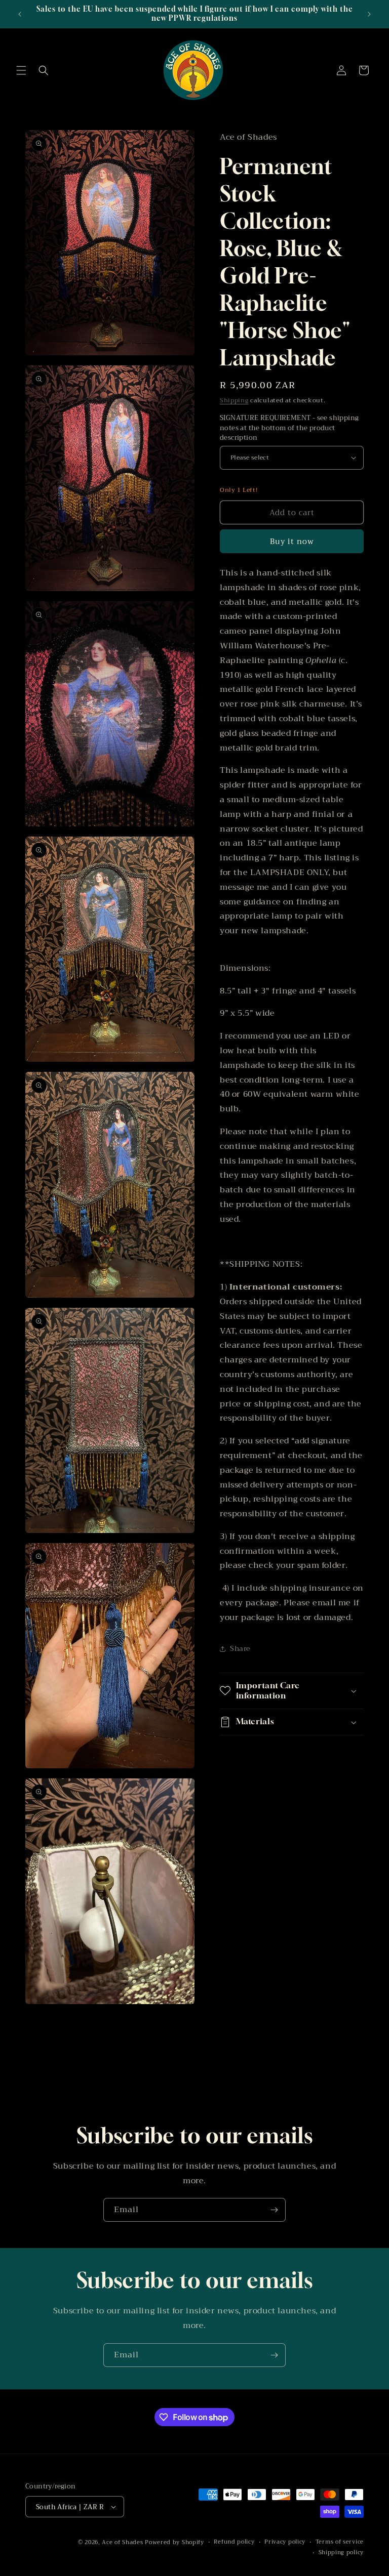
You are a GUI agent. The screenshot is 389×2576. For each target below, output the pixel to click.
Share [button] (240, 1648)
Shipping (234, 400)
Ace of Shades (122, 2542)
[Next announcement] (369, 14)
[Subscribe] (274, 2210)
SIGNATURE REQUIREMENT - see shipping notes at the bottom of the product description (289, 428)
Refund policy (234, 2542)
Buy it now (292, 542)
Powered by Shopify (174, 2542)
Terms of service (340, 2542)
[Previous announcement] (20, 14)
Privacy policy (285, 2542)
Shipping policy (341, 2553)
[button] (21, 70)
